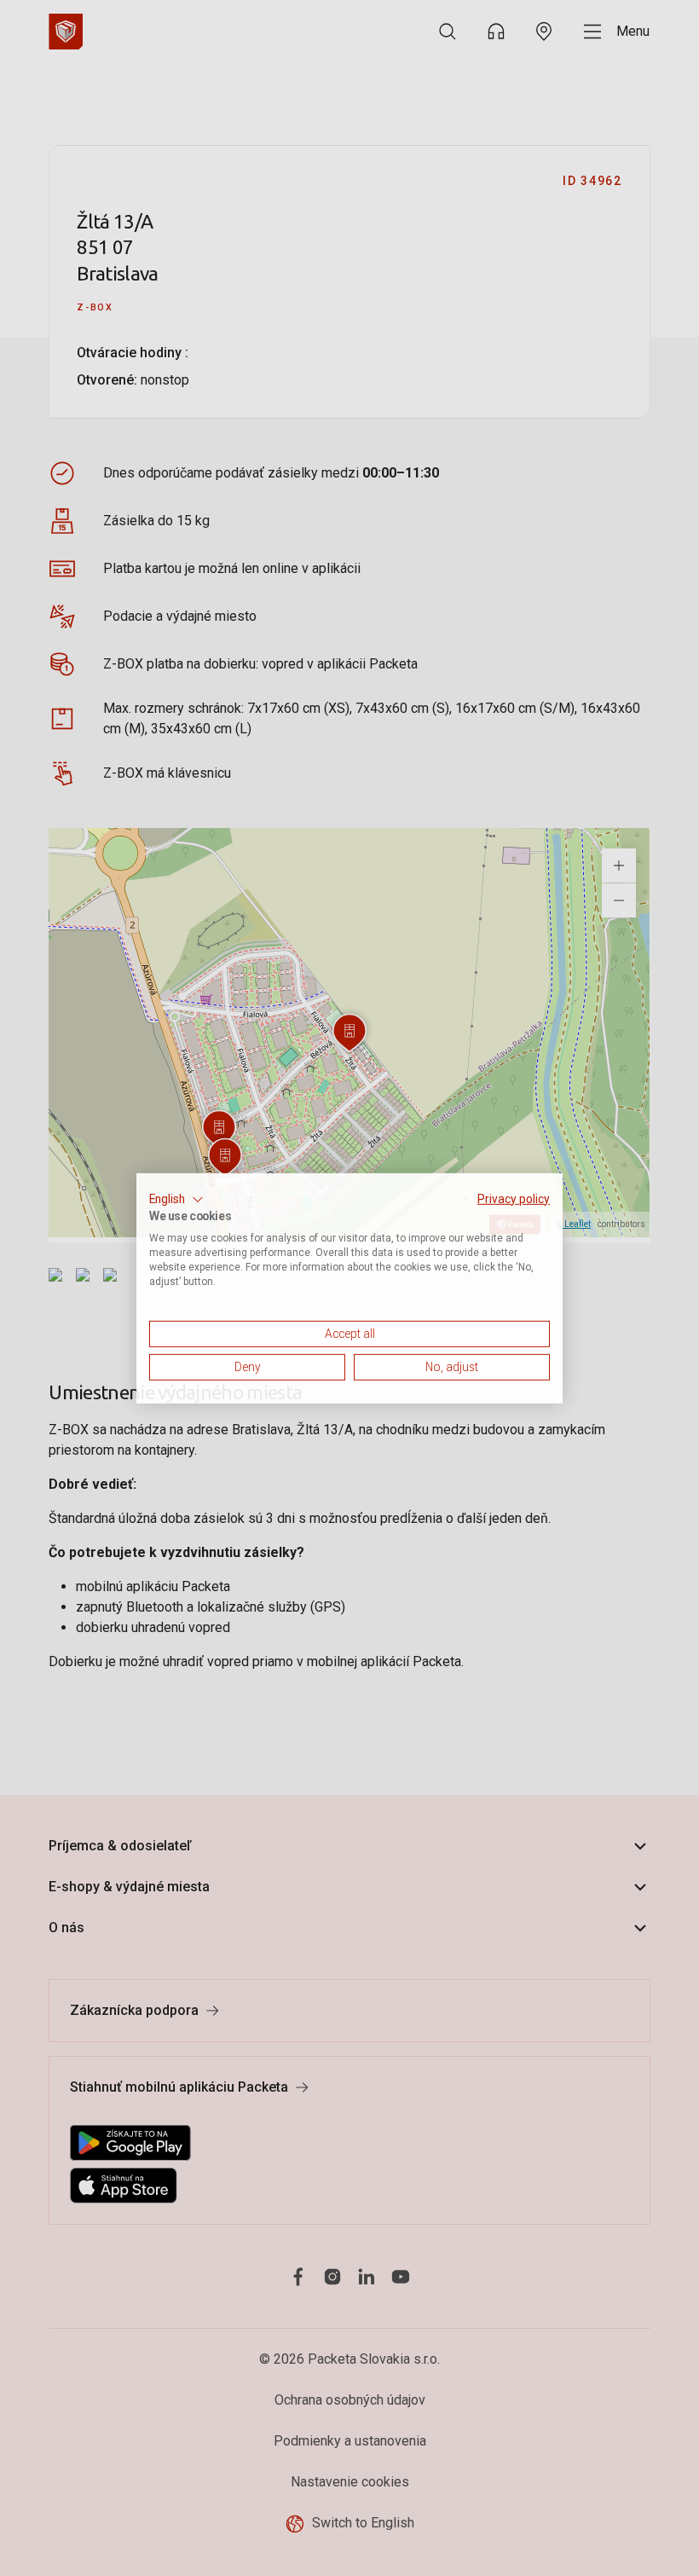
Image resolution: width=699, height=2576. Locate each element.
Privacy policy (514, 1198)
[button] (176, 1199)
